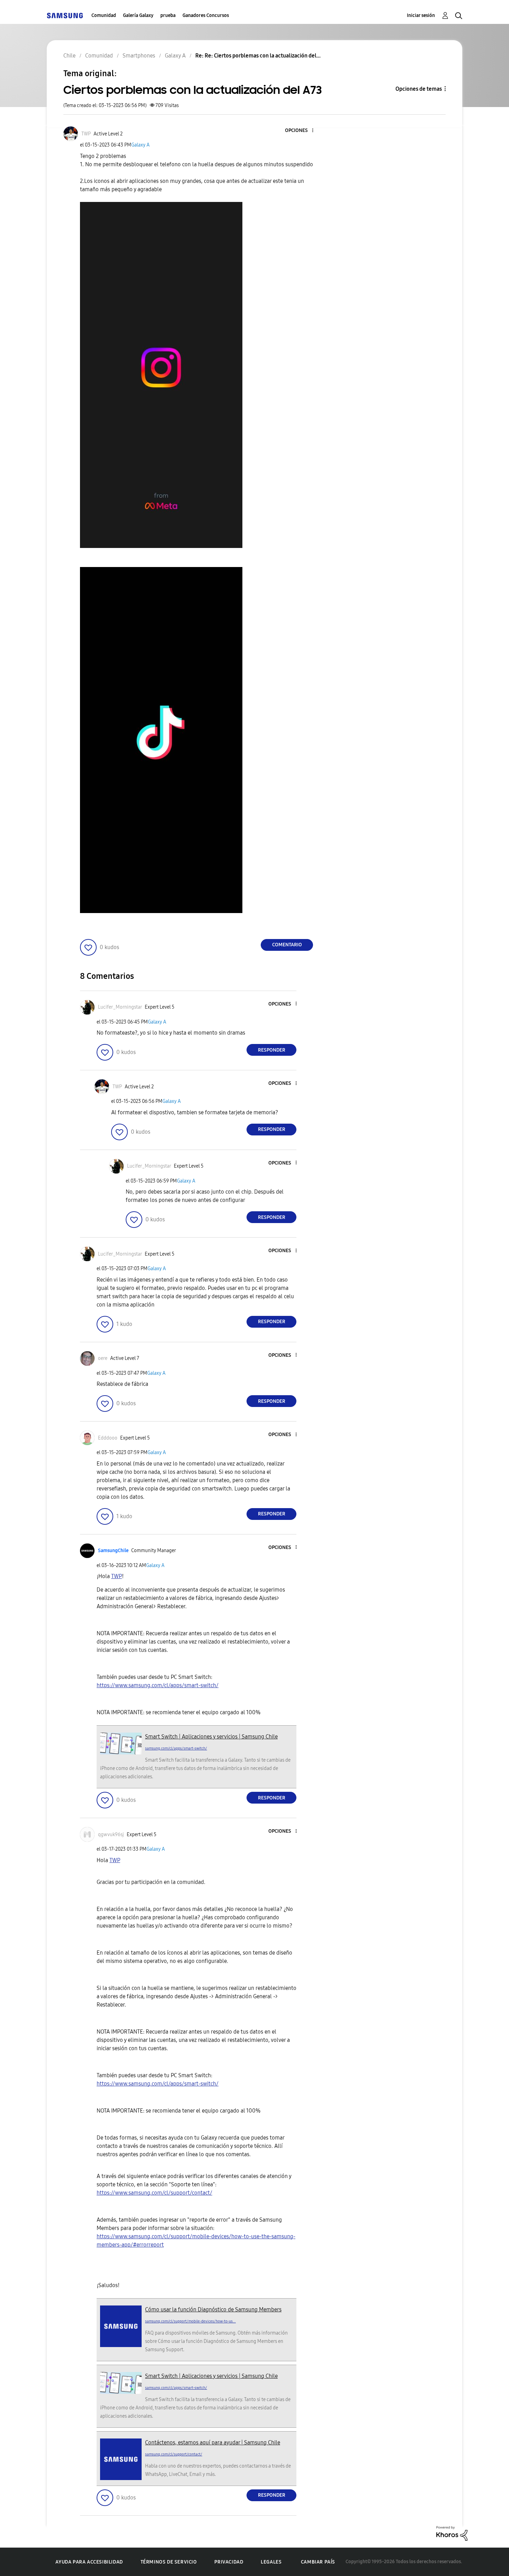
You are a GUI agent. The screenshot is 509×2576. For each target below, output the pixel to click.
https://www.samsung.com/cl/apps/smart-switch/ (158, 1685)
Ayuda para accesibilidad (89, 2562)
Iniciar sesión (421, 15)
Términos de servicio (169, 2562)
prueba (168, 15)
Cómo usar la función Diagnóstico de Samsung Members (213, 2309)
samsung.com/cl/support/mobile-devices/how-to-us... (190, 2321)
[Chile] (65, 15)
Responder (272, 1050)
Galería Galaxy (138, 15)
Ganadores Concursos (206, 15)
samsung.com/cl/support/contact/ (174, 2454)
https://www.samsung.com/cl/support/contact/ (154, 2193)
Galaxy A (140, 145)
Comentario (287, 945)
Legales (271, 2562)
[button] (301, 131)
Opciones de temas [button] (419, 89)
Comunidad (104, 15)
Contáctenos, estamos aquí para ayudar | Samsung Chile (213, 2442)
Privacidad (229, 2562)
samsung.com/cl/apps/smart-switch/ (176, 1748)
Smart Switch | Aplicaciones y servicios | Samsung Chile (211, 1737)
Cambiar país (318, 2562)
